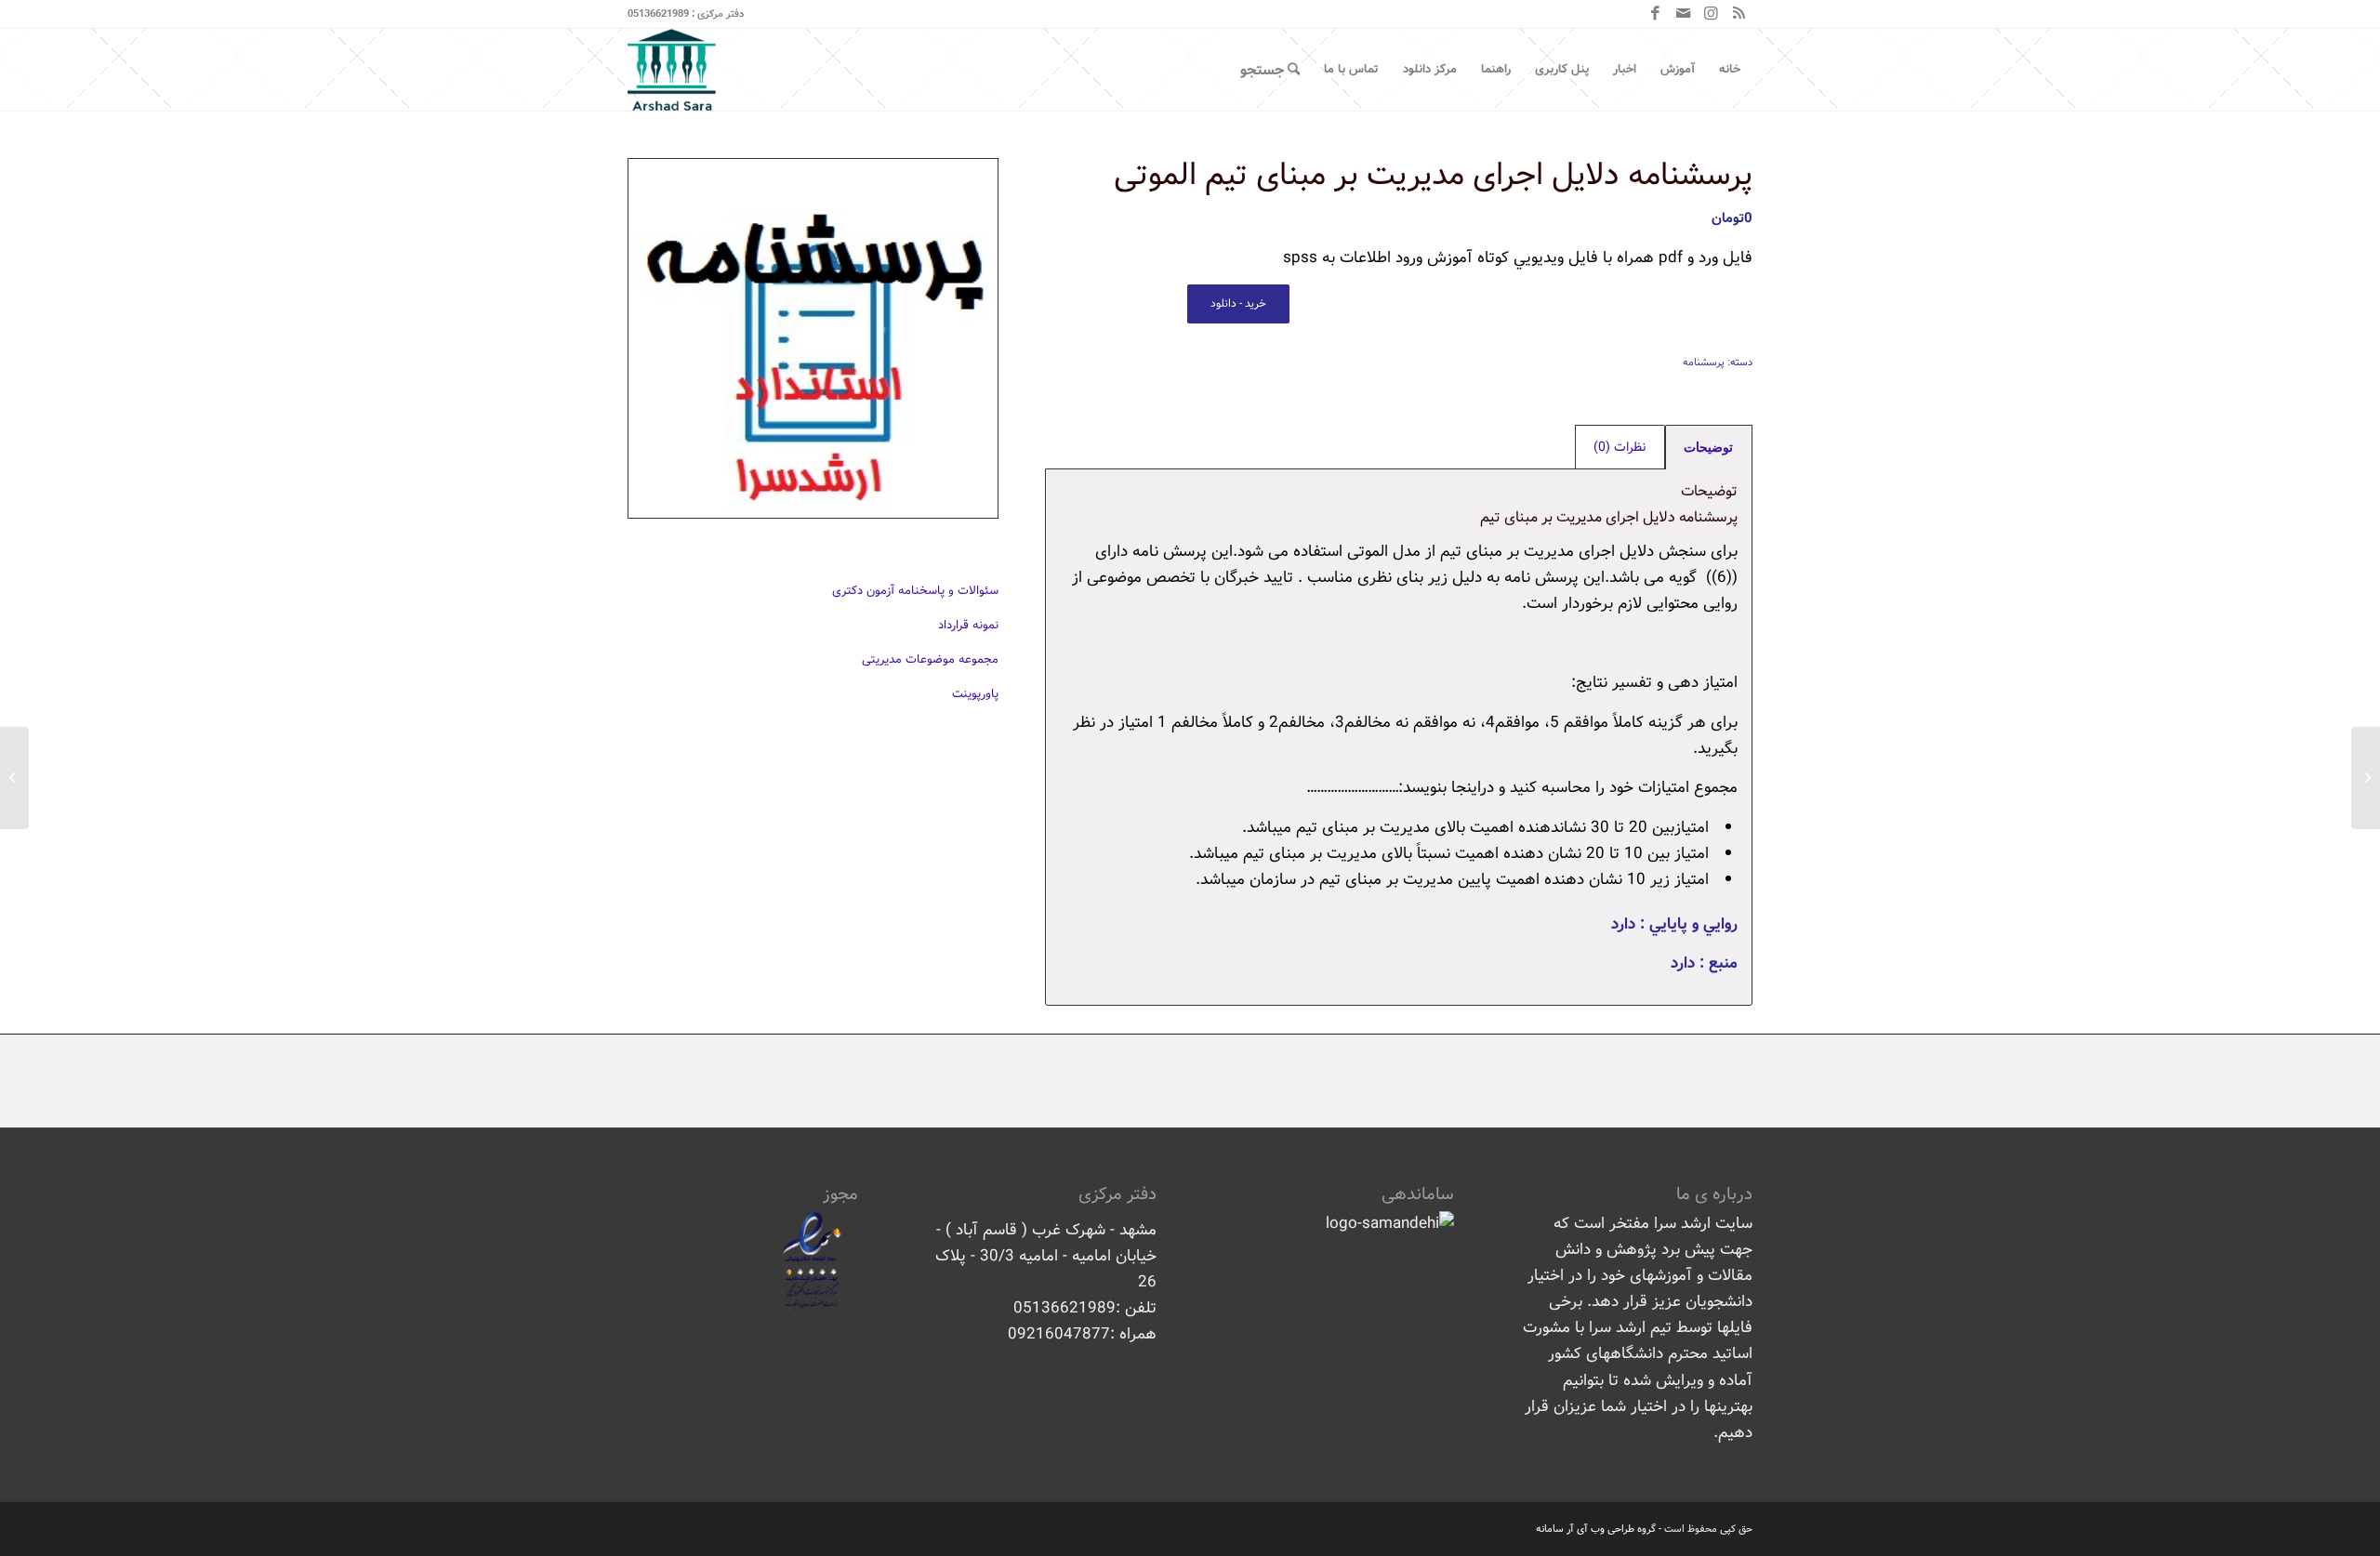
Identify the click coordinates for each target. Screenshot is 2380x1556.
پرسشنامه (1704, 363)
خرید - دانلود (1238, 303)
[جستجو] (1270, 70)
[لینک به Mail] (1683, 14)
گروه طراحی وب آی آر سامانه (1596, 1529)
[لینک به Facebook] (1655, 14)
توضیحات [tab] (1708, 447)
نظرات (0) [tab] (1620, 447)
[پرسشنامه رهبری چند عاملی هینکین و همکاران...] (2366, 778)
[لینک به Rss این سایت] (1739, 14)
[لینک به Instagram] (1711, 14)
